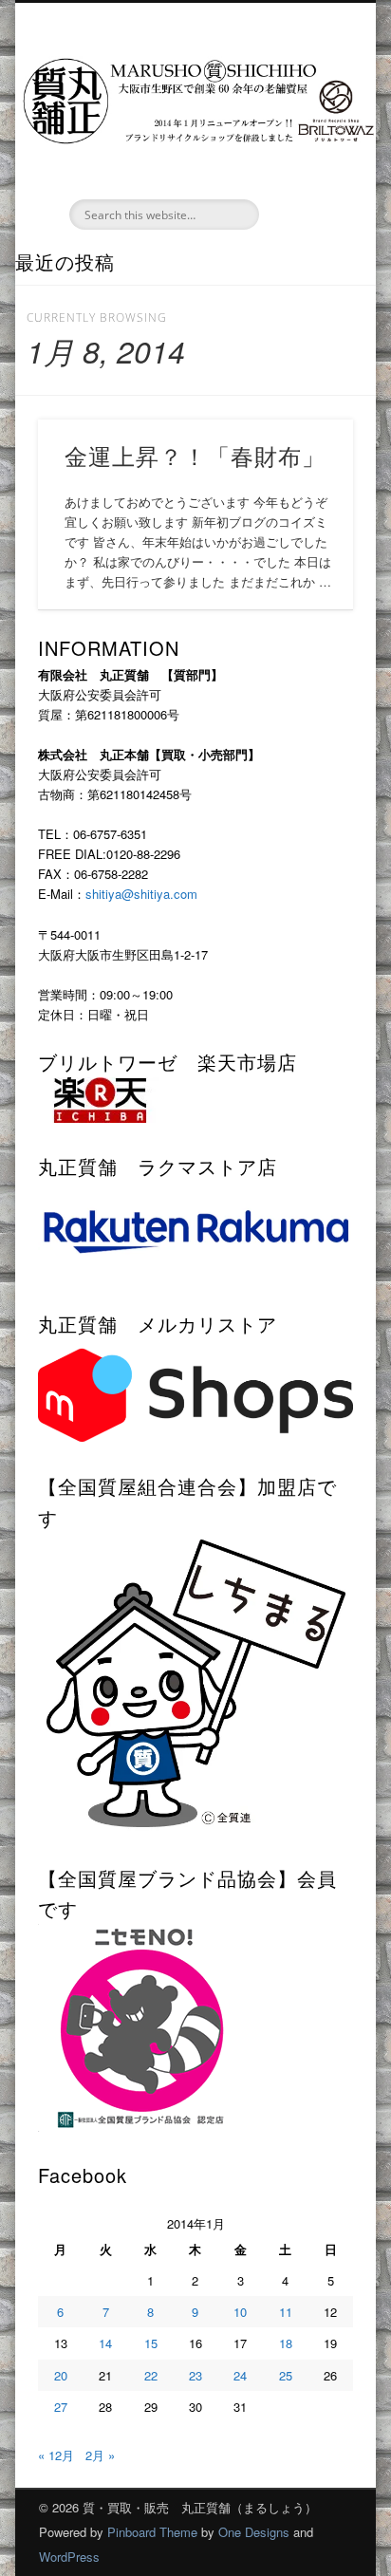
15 (151, 2343)
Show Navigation (307, 170)
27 (61, 2407)
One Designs (254, 2532)
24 (240, 2375)
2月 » (100, 2455)
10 (240, 2312)
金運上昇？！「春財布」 (195, 455)
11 (286, 2312)
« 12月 (56, 2455)
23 (195, 2375)
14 (105, 2343)
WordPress (69, 2557)
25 (286, 2375)
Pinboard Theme (152, 2532)
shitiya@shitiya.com (141, 894)
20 (61, 2375)
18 (286, 2343)
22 (151, 2375)
